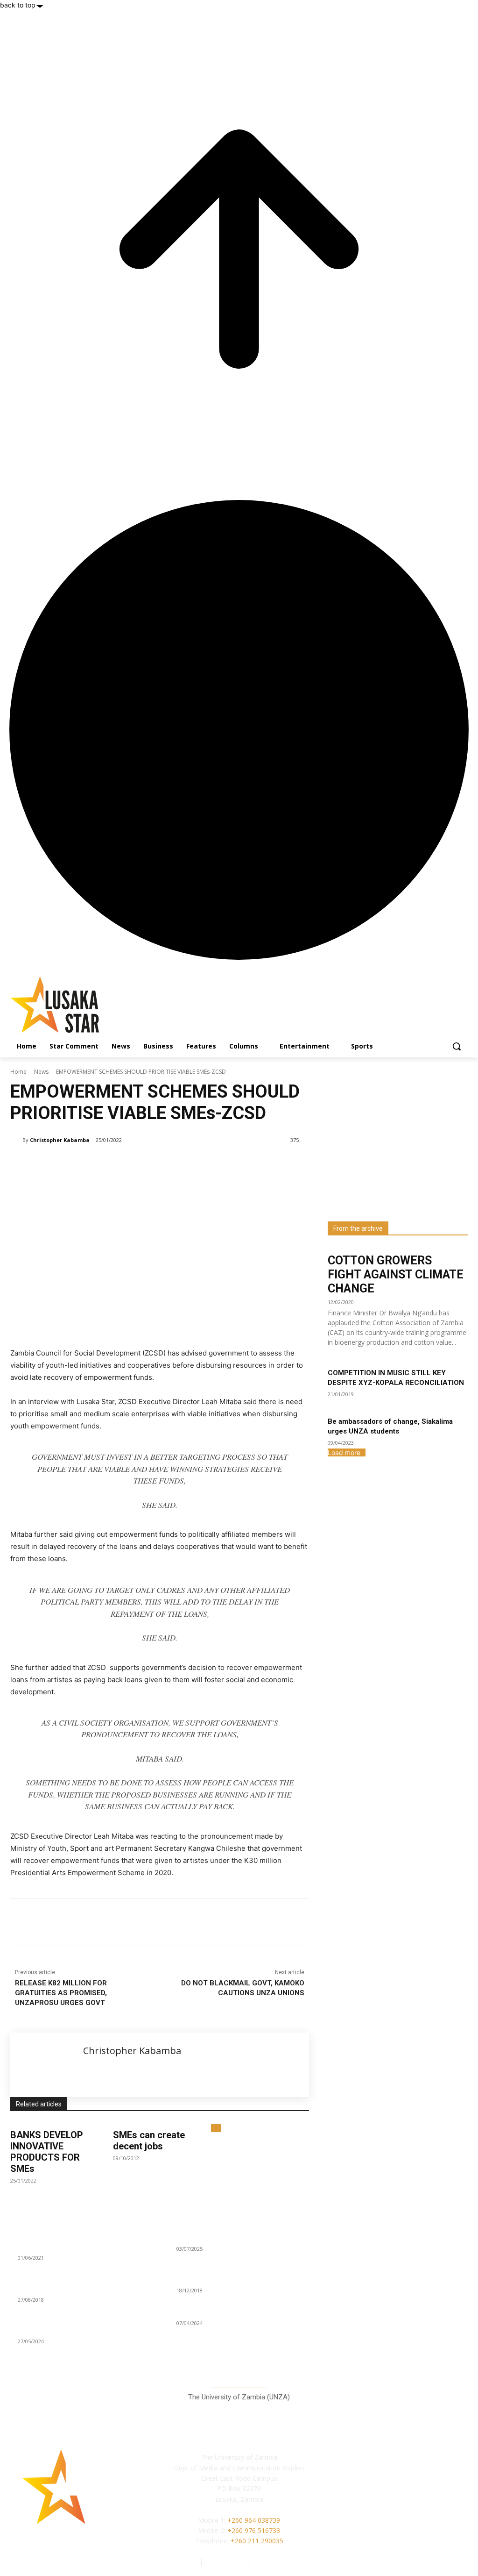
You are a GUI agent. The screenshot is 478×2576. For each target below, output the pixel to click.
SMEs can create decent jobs (149, 2141)
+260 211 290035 (257, 2541)
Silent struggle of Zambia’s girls (226, 2237)
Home (18, 1072)
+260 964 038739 (254, 2520)
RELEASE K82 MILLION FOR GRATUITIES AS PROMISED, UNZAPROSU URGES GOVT (61, 1993)
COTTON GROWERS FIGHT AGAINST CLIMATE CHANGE (396, 1274)
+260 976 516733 (254, 2530)
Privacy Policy (226, 2561)
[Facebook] (77, 1922)
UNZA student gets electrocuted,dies (234, 2312)
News (41, 1072)
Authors (186, 2561)
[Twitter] (419, 2499)
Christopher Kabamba (60, 1140)
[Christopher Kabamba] (16, 1140)
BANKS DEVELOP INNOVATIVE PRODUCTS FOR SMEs (47, 2152)
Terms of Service (279, 2561)
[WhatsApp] (142, 1922)
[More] (164, 1922)
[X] (99, 1922)
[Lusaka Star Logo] (65, 1004)
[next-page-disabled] (219, 2128)
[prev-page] (214, 2128)
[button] (457, 1046)
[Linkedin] (120, 1922)
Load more (344, 1452)
